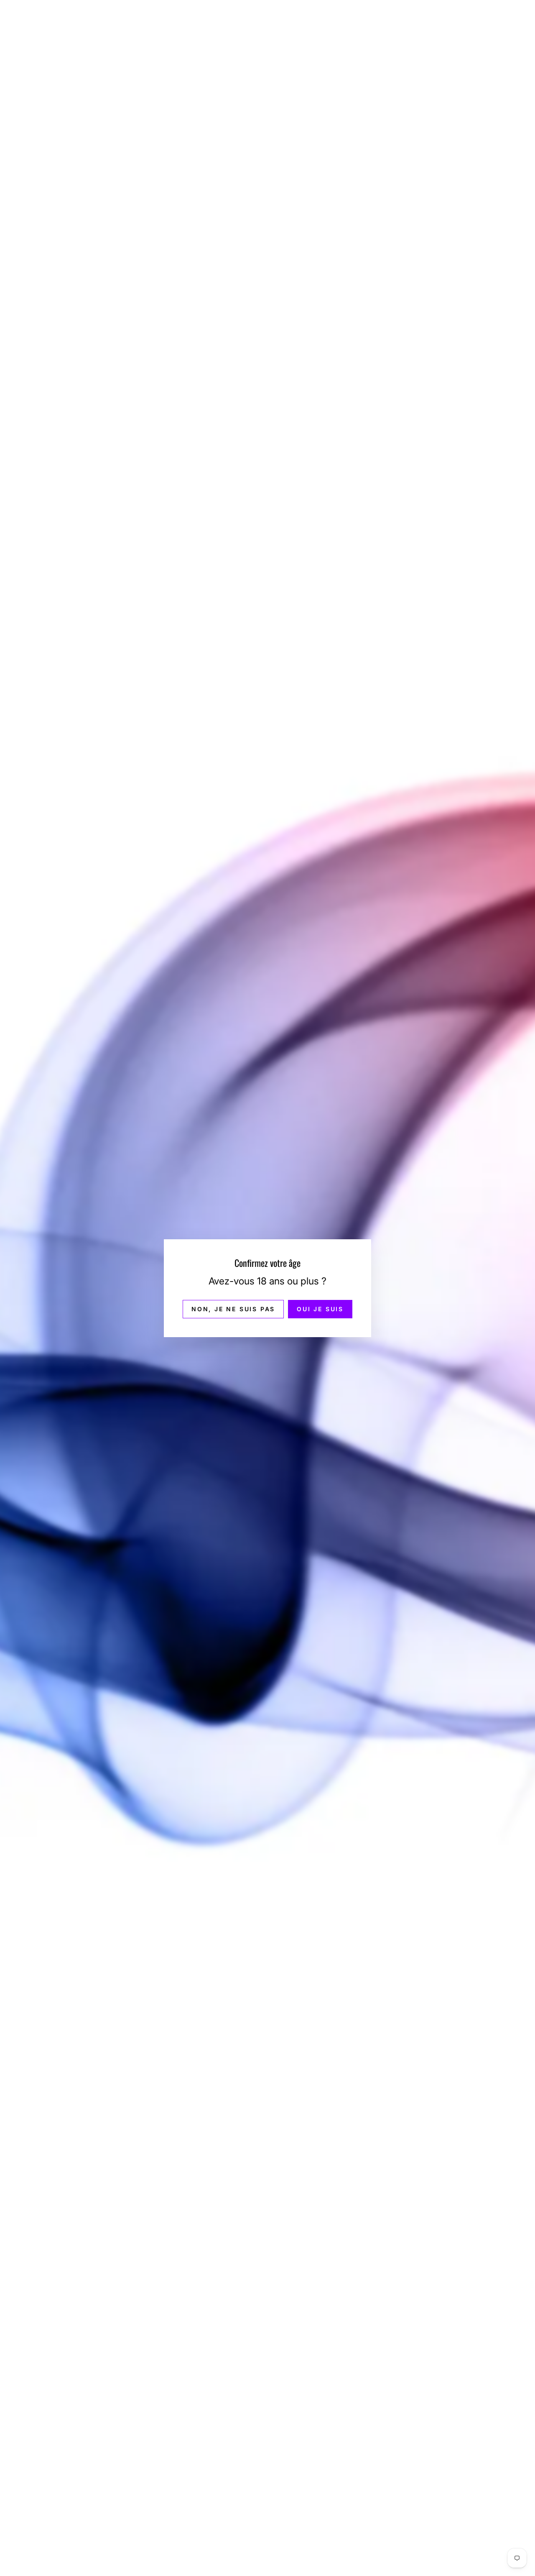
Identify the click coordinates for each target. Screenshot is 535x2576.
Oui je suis (320, 1308)
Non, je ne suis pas (233, 1308)
